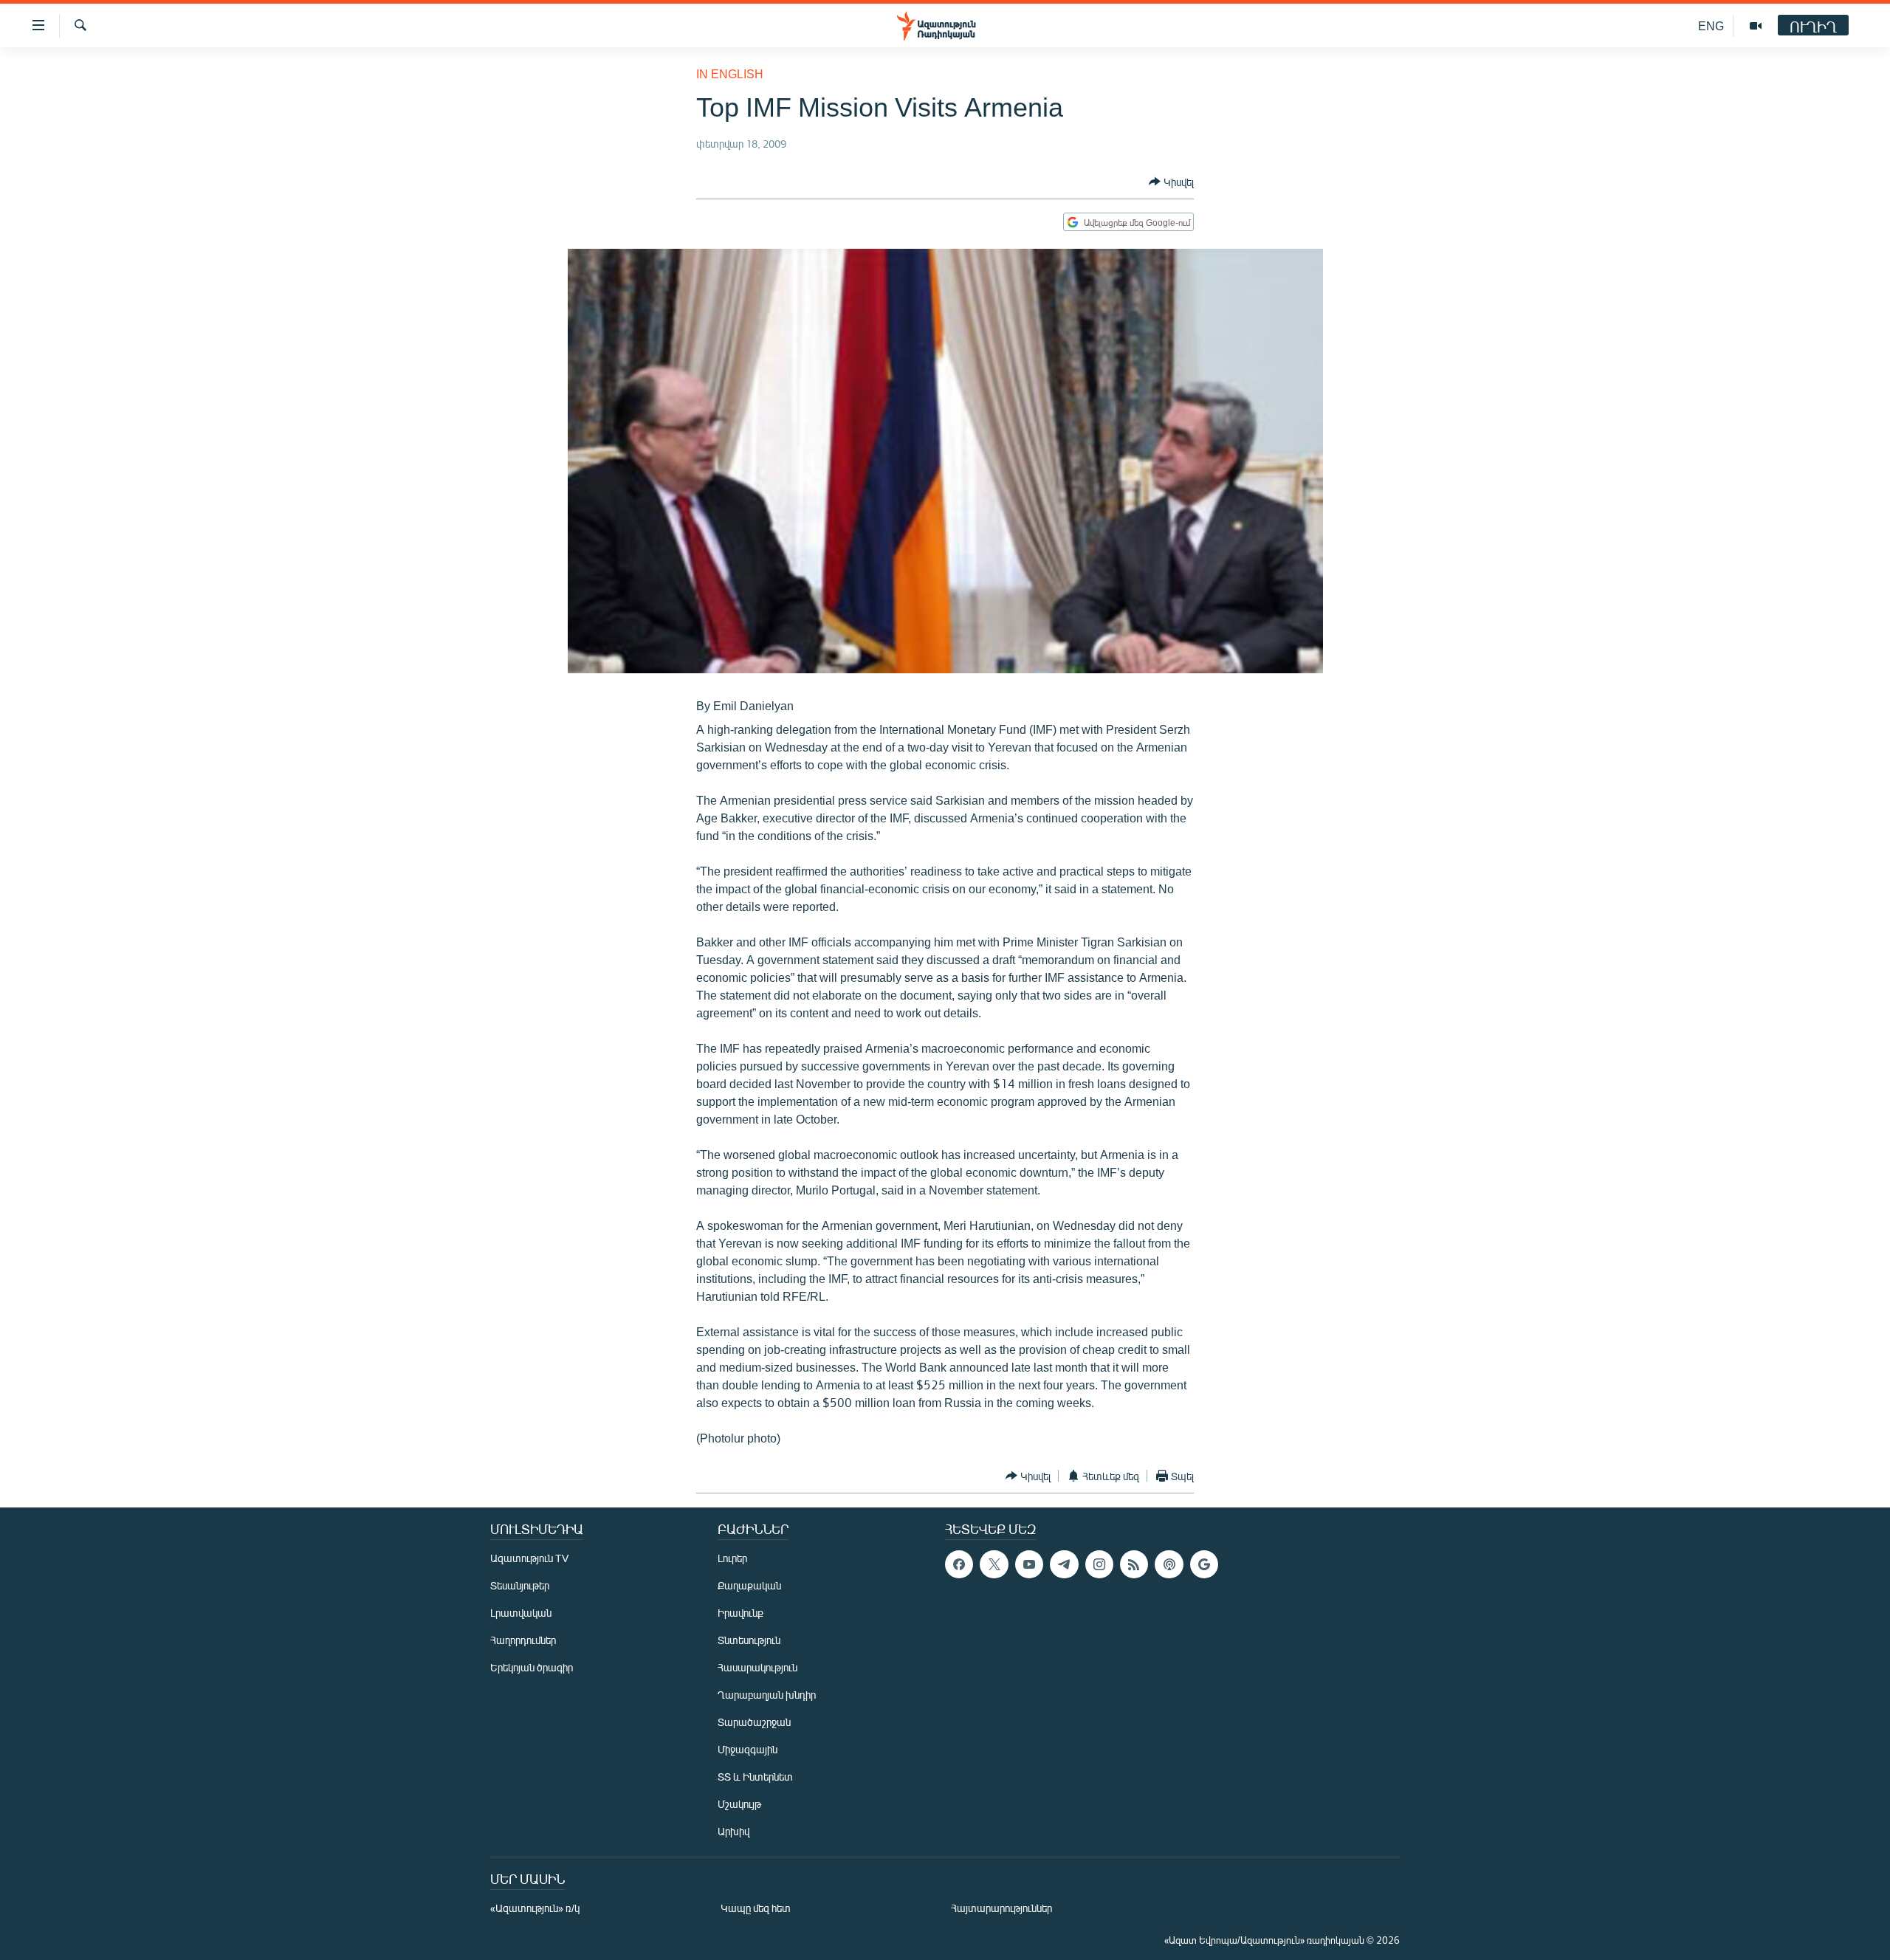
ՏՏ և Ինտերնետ (755, 1777)
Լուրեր (732, 1558)
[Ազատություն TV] (1756, 26)
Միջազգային (748, 1749)
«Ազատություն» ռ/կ (535, 1908)
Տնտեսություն (749, 1640)
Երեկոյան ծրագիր (532, 1667)
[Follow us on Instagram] (1099, 1564)
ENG (1711, 25)
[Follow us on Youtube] (1029, 1564)
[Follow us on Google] (1204, 1564)
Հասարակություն (757, 1667)
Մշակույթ (739, 1804)
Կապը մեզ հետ (756, 1908)
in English (730, 73)
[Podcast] (1169, 1564)
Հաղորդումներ (523, 1640)
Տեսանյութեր (520, 1585)
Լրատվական (521, 1613)
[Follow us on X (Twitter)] (994, 1564)
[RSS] (1134, 1564)
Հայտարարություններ (1001, 1908)
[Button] (1171, 182)
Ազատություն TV (529, 1558)
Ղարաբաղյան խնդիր (767, 1695)
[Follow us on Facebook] (959, 1564)
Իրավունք (740, 1613)
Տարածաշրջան (754, 1722)
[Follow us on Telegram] (1064, 1564)
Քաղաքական (749, 1585)
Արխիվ (733, 1831)
